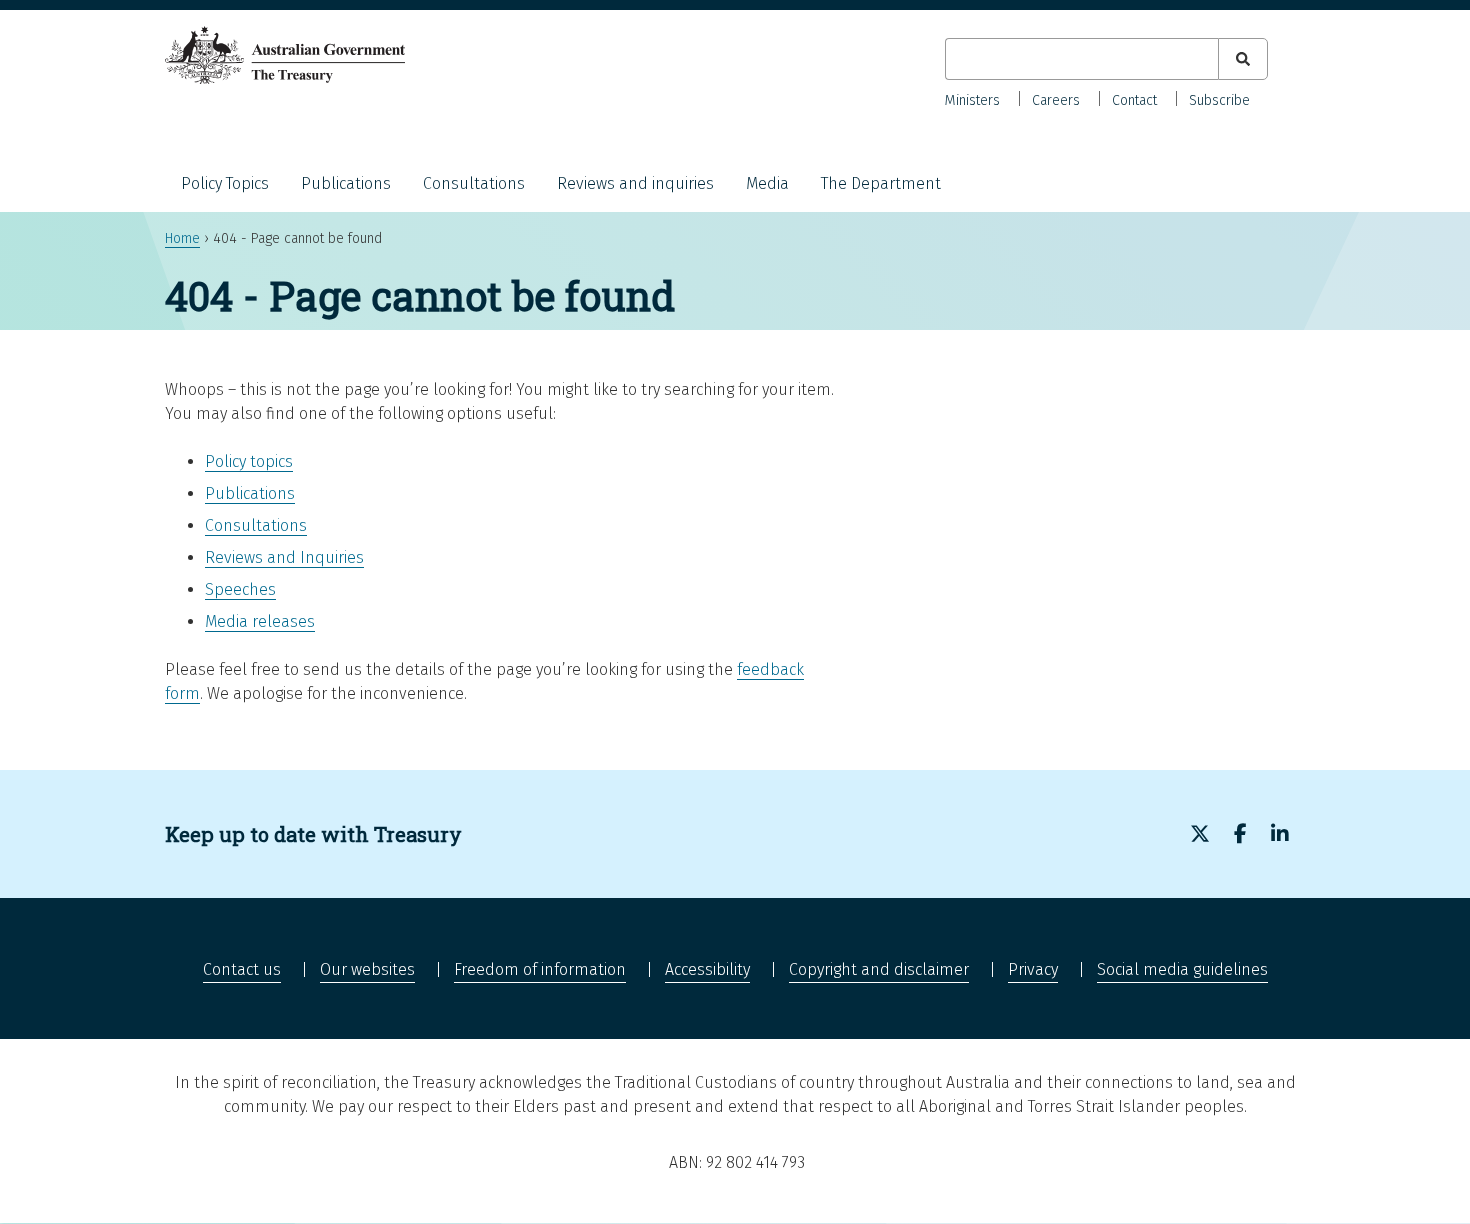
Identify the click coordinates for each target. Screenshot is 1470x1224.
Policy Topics (225, 183)
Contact (1134, 100)
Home (182, 238)
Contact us (242, 969)
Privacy (1033, 969)
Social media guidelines (1182, 969)
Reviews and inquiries (635, 183)
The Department (881, 183)
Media (767, 183)
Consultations (474, 183)
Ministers (972, 100)
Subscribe (1219, 100)
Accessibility (707, 969)
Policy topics (249, 461)
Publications (346, 183)
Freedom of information (540, 969)
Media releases (260, 621)
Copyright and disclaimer (879, 969)
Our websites (367, 969)
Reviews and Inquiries (284, 557)
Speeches (240, 589)
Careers (1056, 100)
